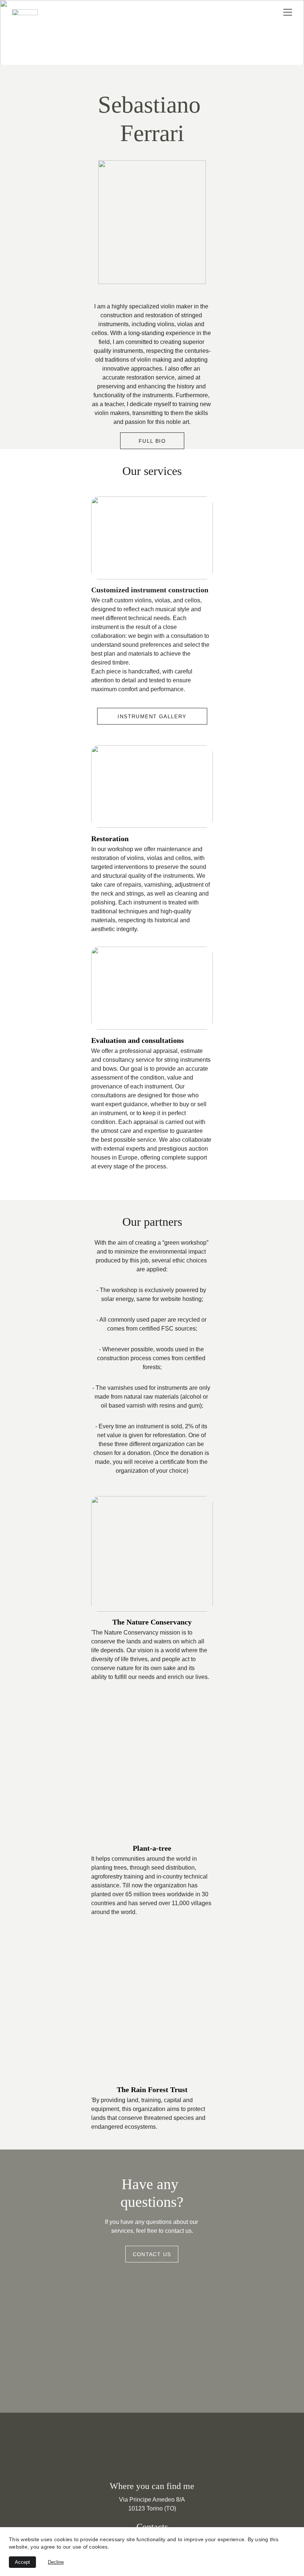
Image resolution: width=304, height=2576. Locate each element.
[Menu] (288, 12)
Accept (22, 2562)
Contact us (152, 2254)
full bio (152, 441)
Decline (56, 2562)
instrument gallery (152, 716)
